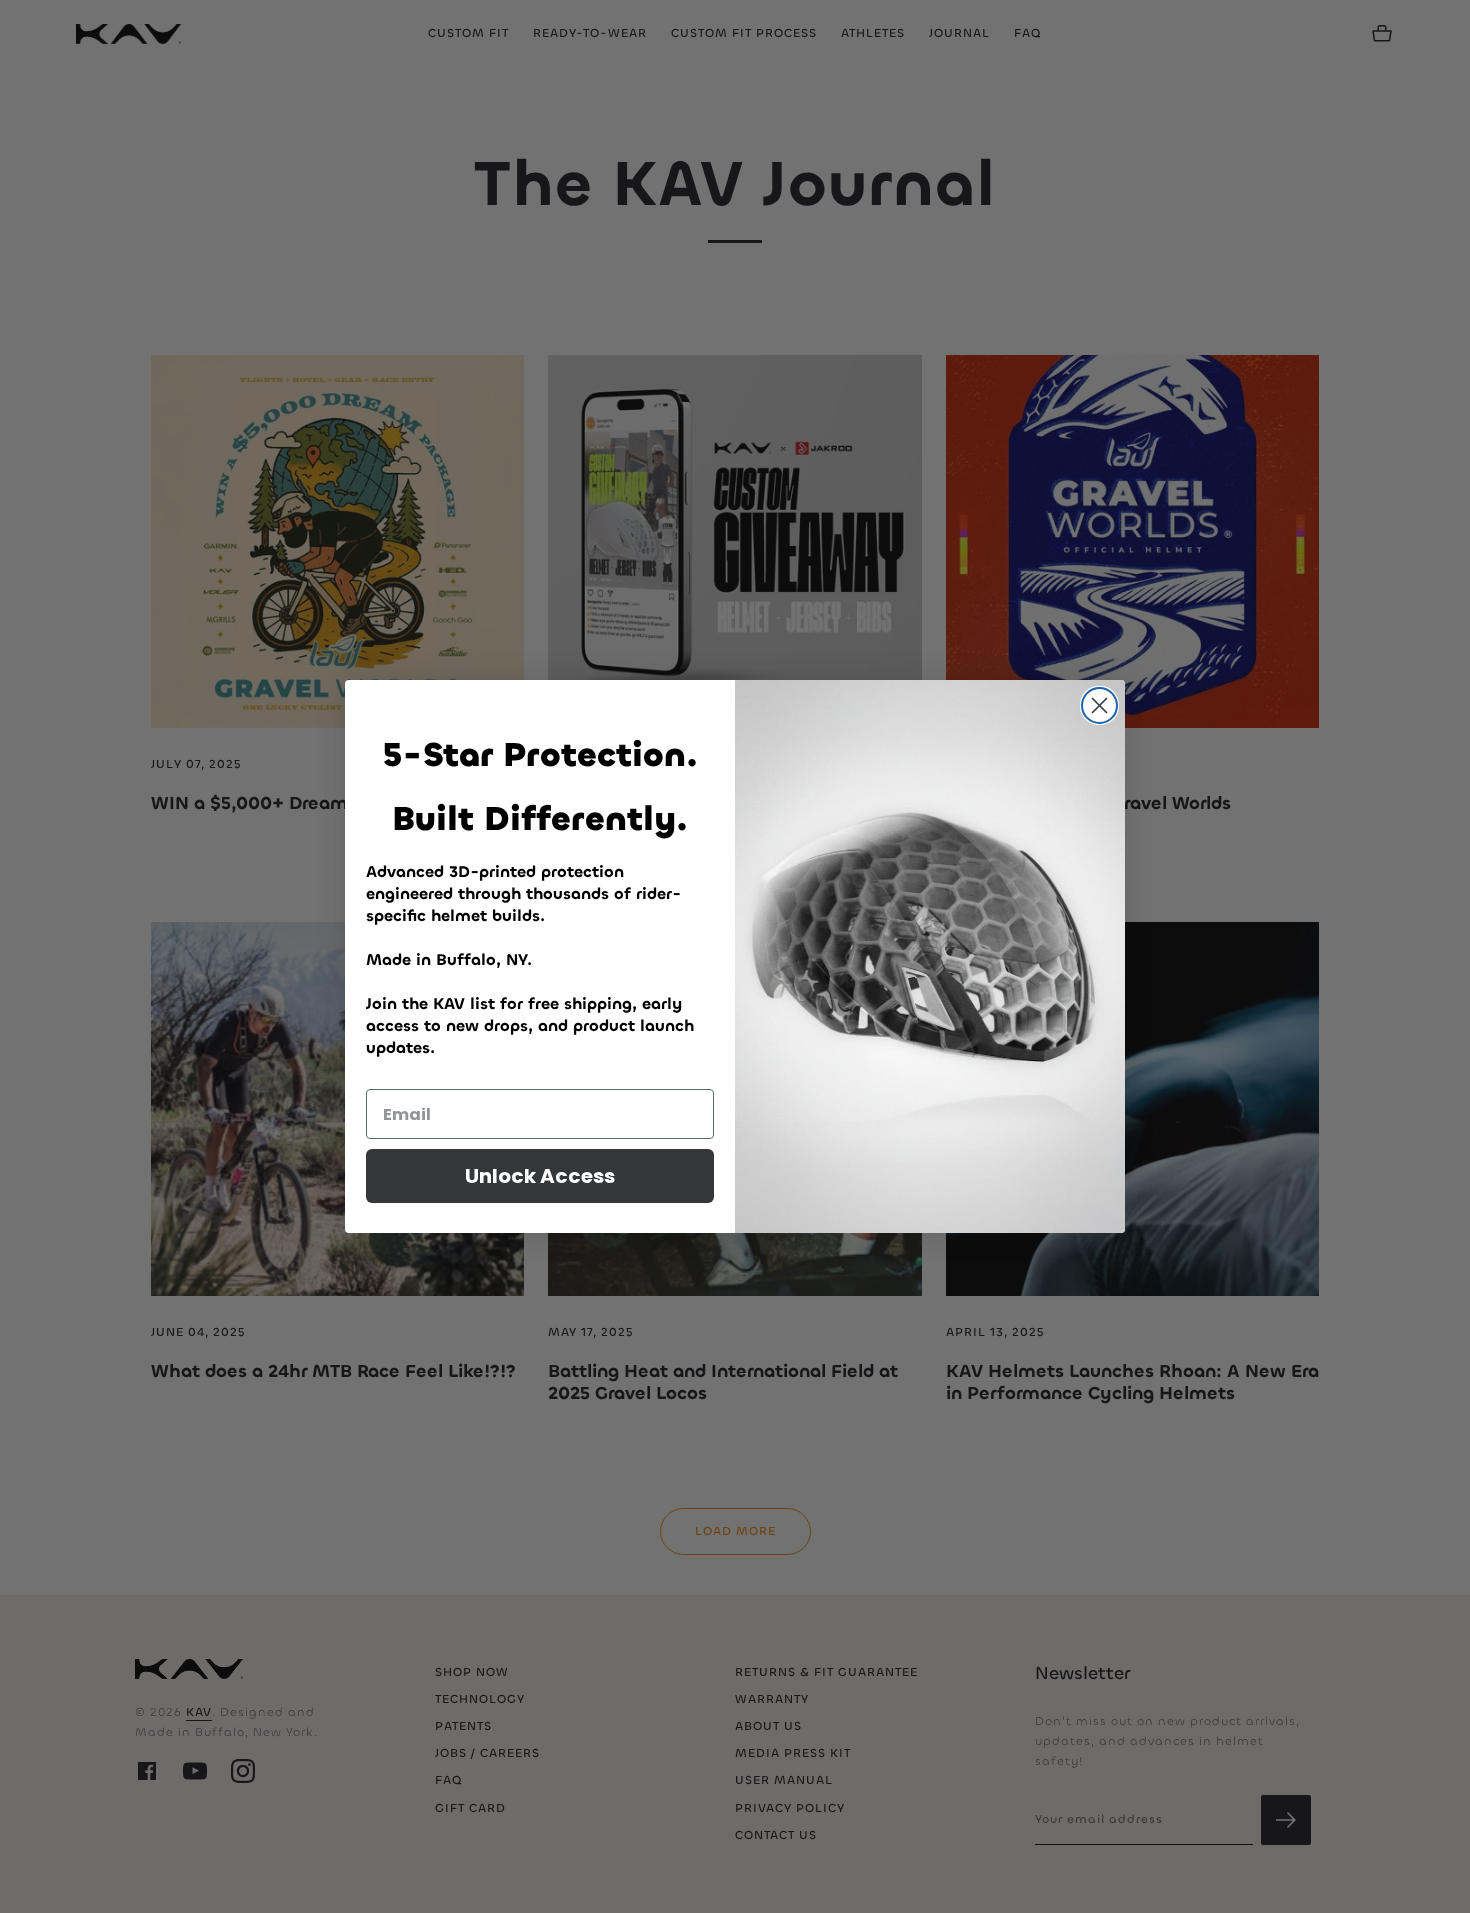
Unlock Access (540, 1176)
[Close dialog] (1099, 705)
